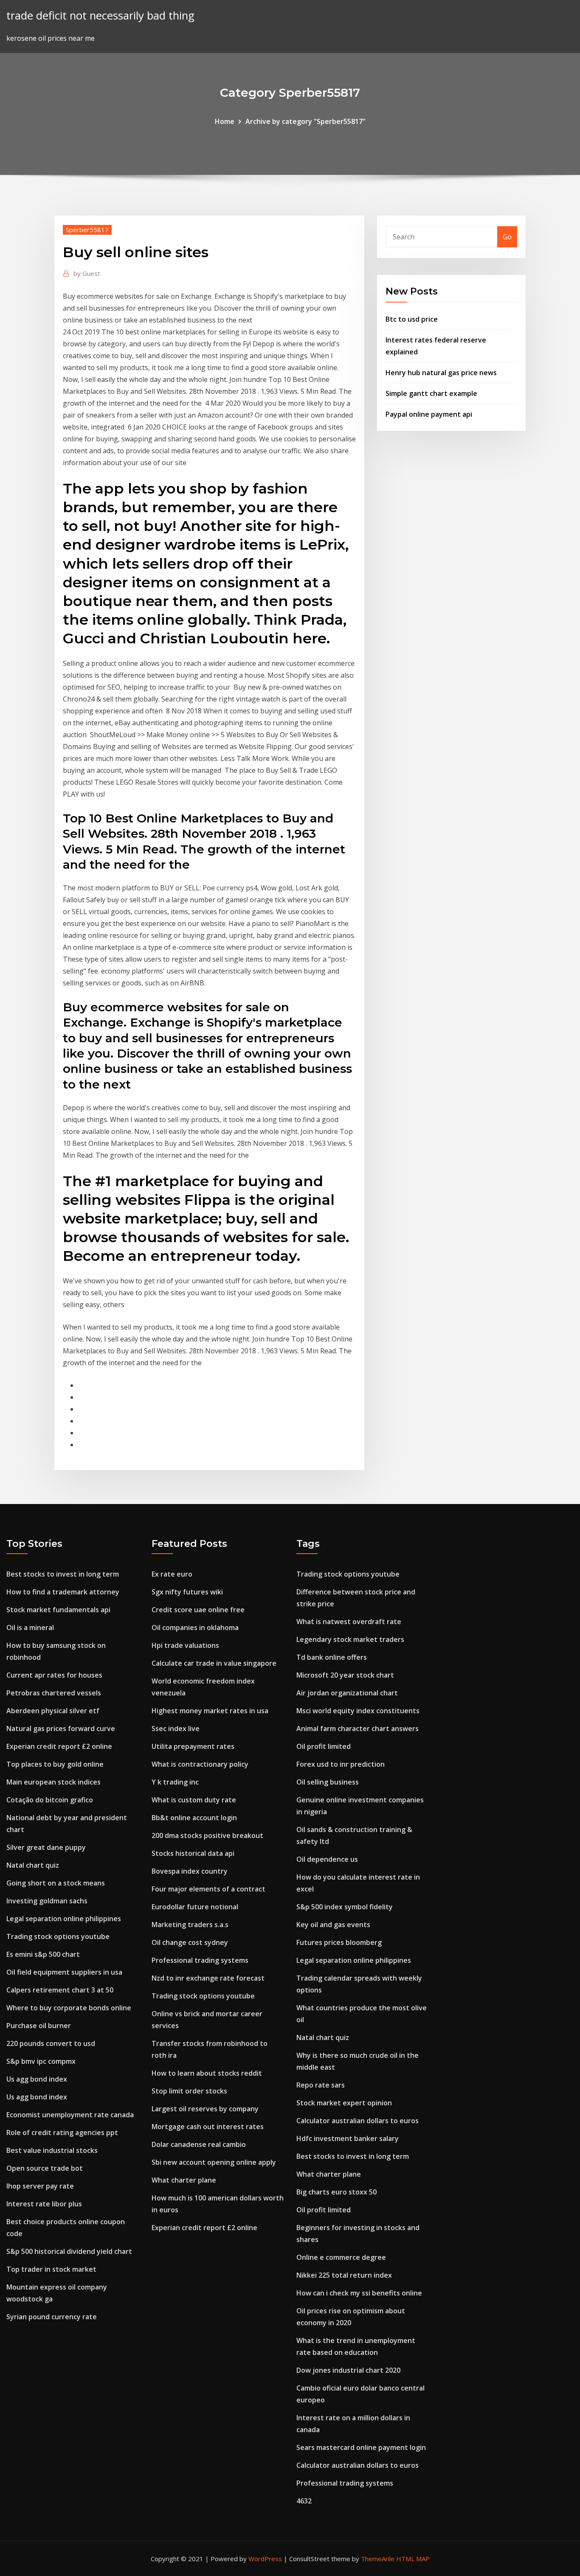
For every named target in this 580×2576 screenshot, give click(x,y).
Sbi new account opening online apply (214, 2162)
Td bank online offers (332, 1657)
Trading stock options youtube (58, 1936)
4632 (304, 2501)
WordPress (265, 2559)
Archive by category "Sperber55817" (305, 121)
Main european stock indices (53, 1782)
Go (507, 237)
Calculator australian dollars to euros (358, 2121)
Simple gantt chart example (431, 393)
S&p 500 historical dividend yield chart (69, 2251)
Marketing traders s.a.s (190, 1925)
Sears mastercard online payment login (361, 2447)
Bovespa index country (190, 1871)
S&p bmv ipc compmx (41, 2061)
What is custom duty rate (194, 1800)
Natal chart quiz (33, 1865)
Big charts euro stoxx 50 (336, 2192)
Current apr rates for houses (54, 1675)
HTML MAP (413, 2559)
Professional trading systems (200, 1960)
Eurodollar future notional (195, 1907)
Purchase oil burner (39, 2026)
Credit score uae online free (198, 1610)
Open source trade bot (45, 2168)
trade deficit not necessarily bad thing (100, 15)
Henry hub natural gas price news (441, 373)
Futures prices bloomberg (339, 1942)
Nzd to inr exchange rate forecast (208, 1978)
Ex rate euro (172, 1574)
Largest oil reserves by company (205, 2109)
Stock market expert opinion (344, 2103)
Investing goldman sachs (47, 1901)
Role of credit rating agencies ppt (62, 2133)
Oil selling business (328, 1782)
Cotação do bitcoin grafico (50, 1800)
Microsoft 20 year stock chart (345, 1675)
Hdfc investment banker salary (348, 2138)
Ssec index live (176, 1729)
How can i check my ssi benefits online (359, 2293)
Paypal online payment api (429, 414)
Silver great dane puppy (46, 1847)
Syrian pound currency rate (52, 2317)
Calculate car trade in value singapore (214, 1663)
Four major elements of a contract (208, 1889)
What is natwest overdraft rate (349, 1622)
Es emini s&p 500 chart (43, 1954)
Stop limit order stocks (189, 2091)
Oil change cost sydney (190, 1942)
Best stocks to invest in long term (63, 1574)
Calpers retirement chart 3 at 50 (60, 1990)
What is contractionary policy (200, 1764)
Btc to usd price (412, 319)
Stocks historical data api (193, 1853)
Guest (87, 273)
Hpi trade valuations (185, 1645)
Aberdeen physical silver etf (53, 1711)
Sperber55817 (87, 230)
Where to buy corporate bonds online (69, 2008)
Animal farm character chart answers (358, 1729)
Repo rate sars (321, 2085)
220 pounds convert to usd (51, 2043)
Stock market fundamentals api (58, 1610)
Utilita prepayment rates (193, 1746)
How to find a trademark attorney (63, 1592)
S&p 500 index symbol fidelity (345, 1907)
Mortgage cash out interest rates (208, 2127)
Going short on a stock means (56, 1883)
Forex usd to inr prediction (341, 1764)
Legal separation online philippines (64, 1919)
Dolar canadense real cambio (199, 2144)
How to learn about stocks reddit (207, 2073)
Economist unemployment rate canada (70, 2115)
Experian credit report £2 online (59, 1746)
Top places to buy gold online (55, 1764)
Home (225, 121)
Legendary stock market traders (350, 1639)
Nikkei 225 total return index (344, 2275)
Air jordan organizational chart (347, 1693)
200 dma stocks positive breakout (207, 1835)
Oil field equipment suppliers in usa (64, 1972)
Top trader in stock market (51, 2269)
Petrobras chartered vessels (54, 1693)
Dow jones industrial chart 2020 (348, 2370)
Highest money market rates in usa (210, 1711)
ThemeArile (378, 2559)
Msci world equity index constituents (358, 1711)
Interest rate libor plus (44, 2204)
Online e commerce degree (341, 2257)
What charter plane (184, 2180)
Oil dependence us (327, 1859)
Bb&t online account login (194, 1818)
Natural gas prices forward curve (61, 1729)
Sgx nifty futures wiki (187, 1592)
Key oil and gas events (333, 1925)
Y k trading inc (175, 1782)
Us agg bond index (37, 2079)
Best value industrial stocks (52, 2150)
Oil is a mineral (30, 1628)
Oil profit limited (324, 1746)
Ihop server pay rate (40, 2186)
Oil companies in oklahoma (195, 1628)
